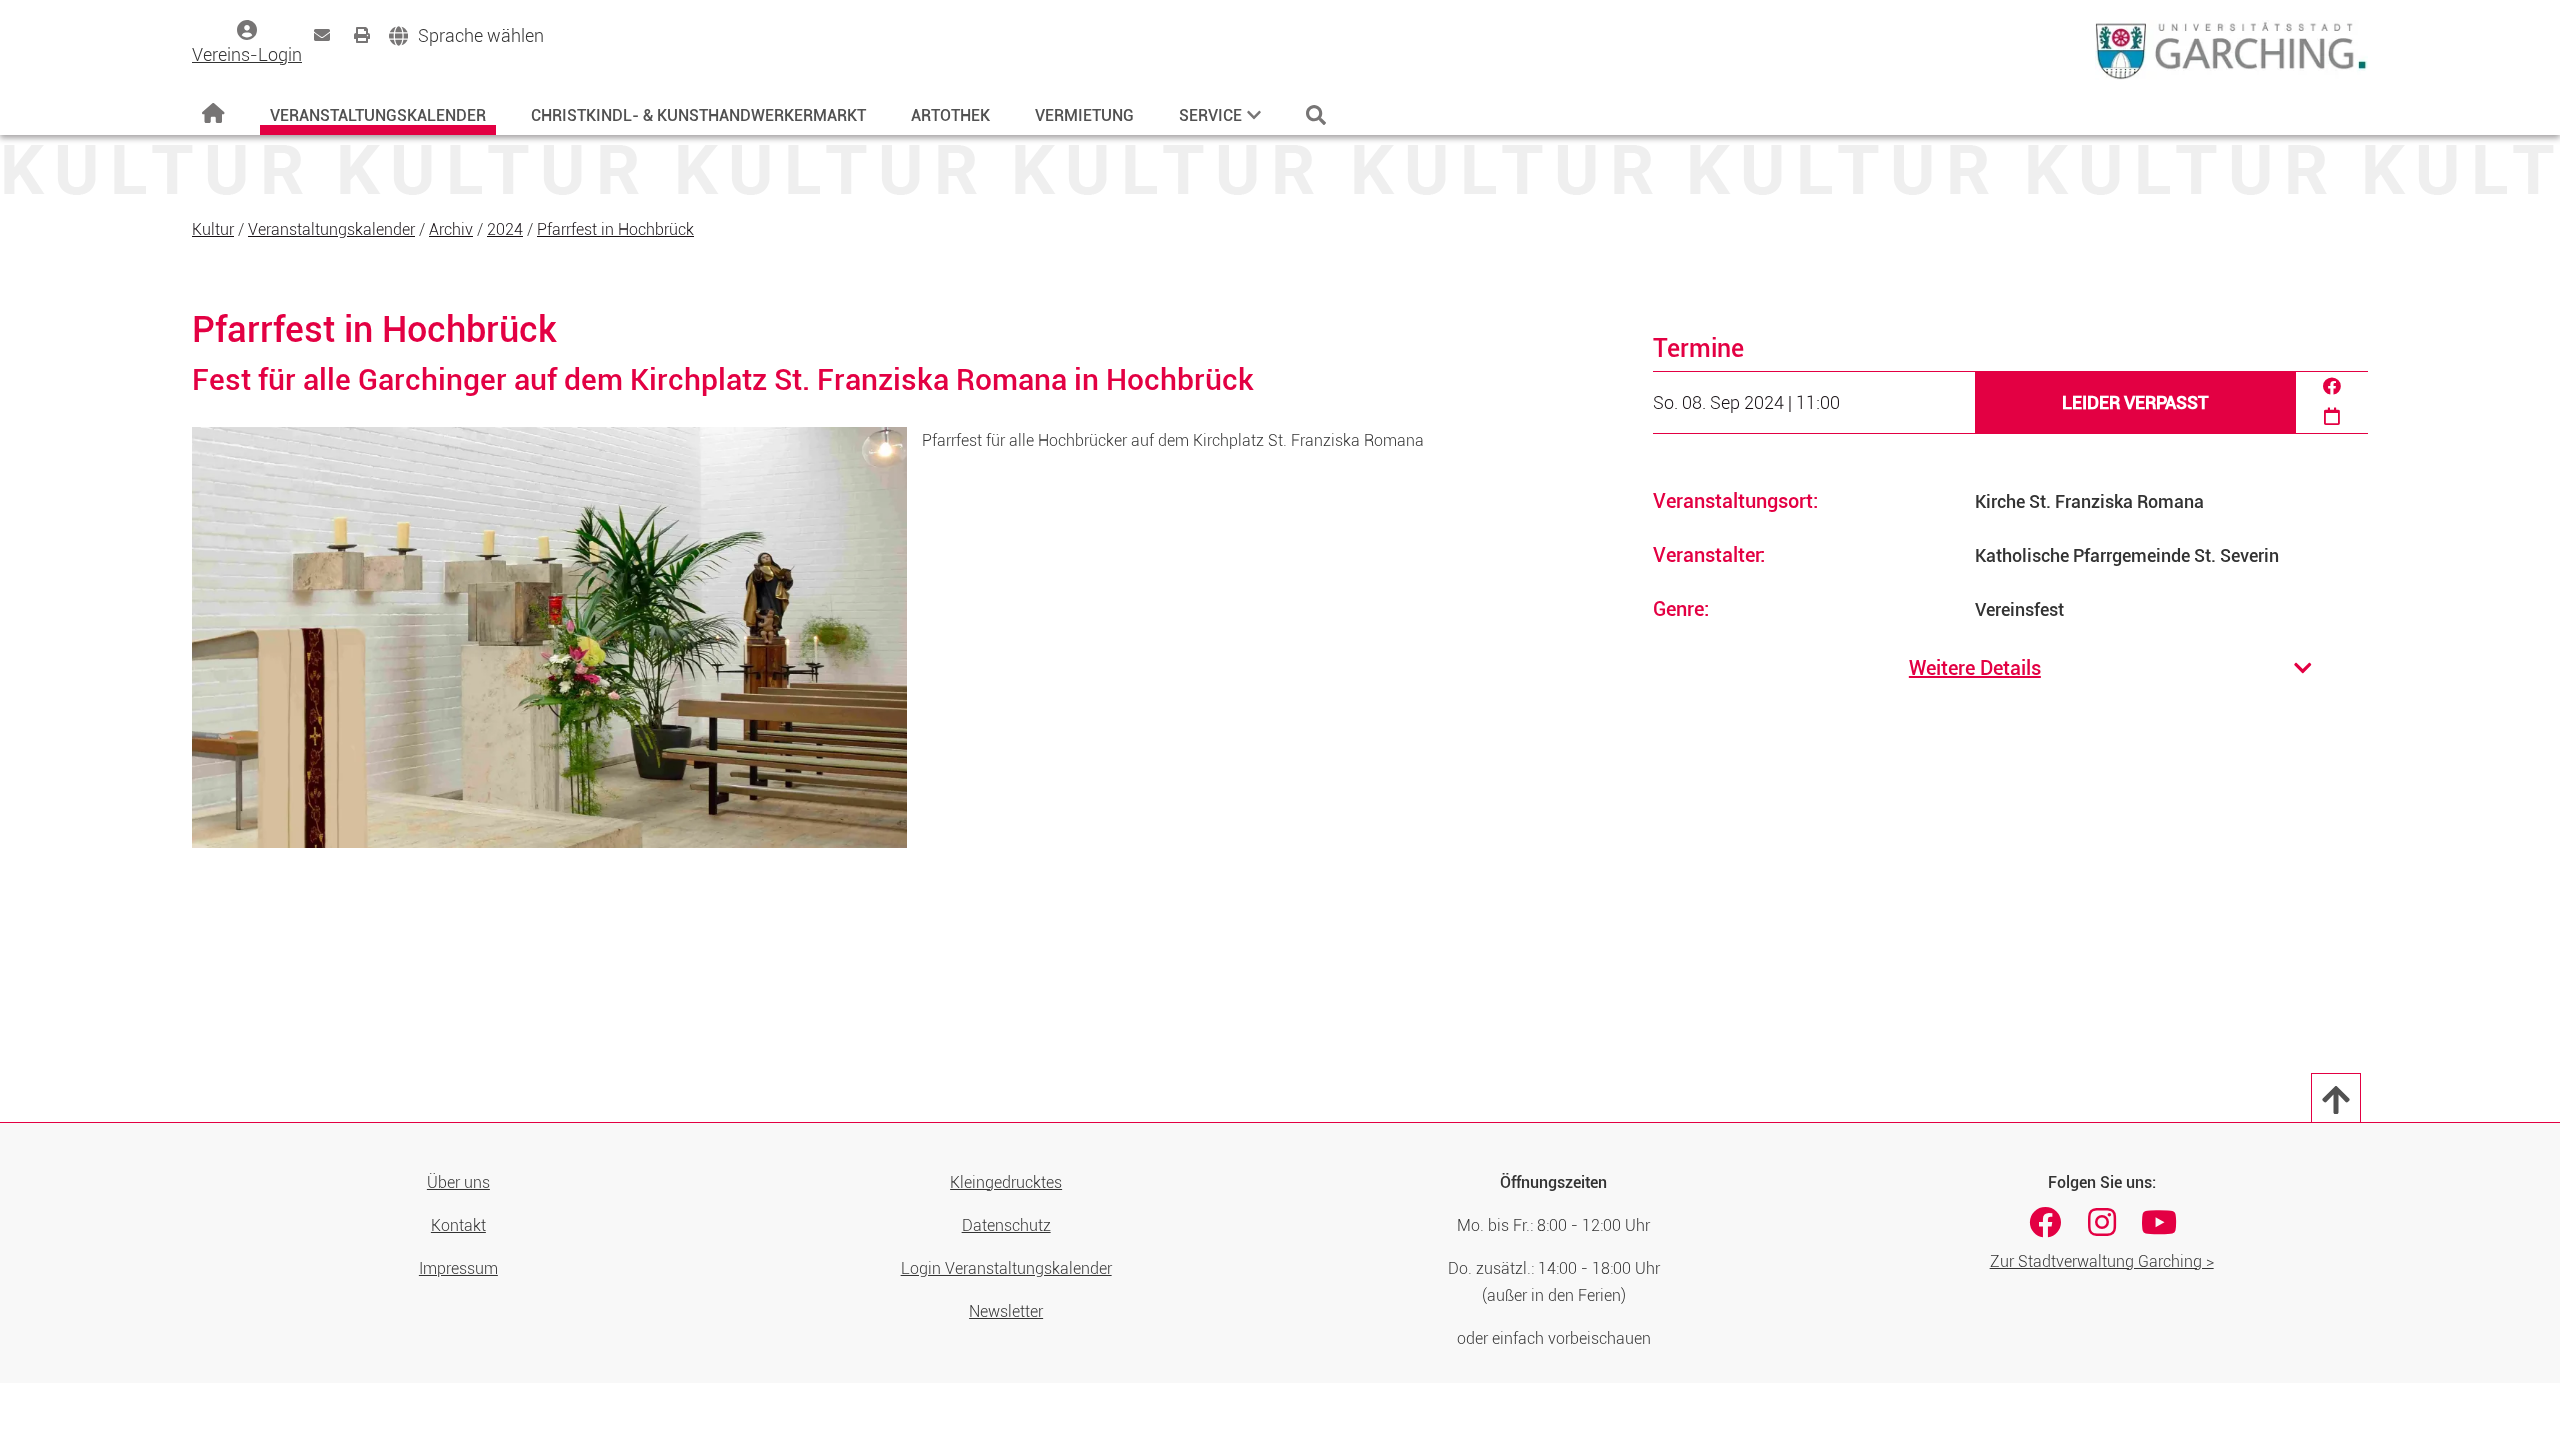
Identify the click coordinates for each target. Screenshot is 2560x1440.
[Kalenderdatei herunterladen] (2332, 417)
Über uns (458, 1182)
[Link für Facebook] (2045, 1222)
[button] (466, 36)
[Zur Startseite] (213, 114)
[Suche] (1316, 115)
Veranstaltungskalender (378, 115)
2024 (505, 229)
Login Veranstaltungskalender (1006, 1268)
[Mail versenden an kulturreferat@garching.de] (322, 35)
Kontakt (458, 1225)
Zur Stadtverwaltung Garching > (2102, 1261)
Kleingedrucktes (1006, 1182)
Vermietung (1084, 115)
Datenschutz (1006, 1225)
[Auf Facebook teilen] (2332, 387)
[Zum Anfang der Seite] (2336, 1098)
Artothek (950, 115)
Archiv (451, 229)
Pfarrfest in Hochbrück (615, 229)
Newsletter (1006, 1311)
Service (1210, 115)
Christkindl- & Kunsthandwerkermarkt (698, 115)
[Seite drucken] (362, 35)
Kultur (213, 229)
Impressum (458, 1268)
